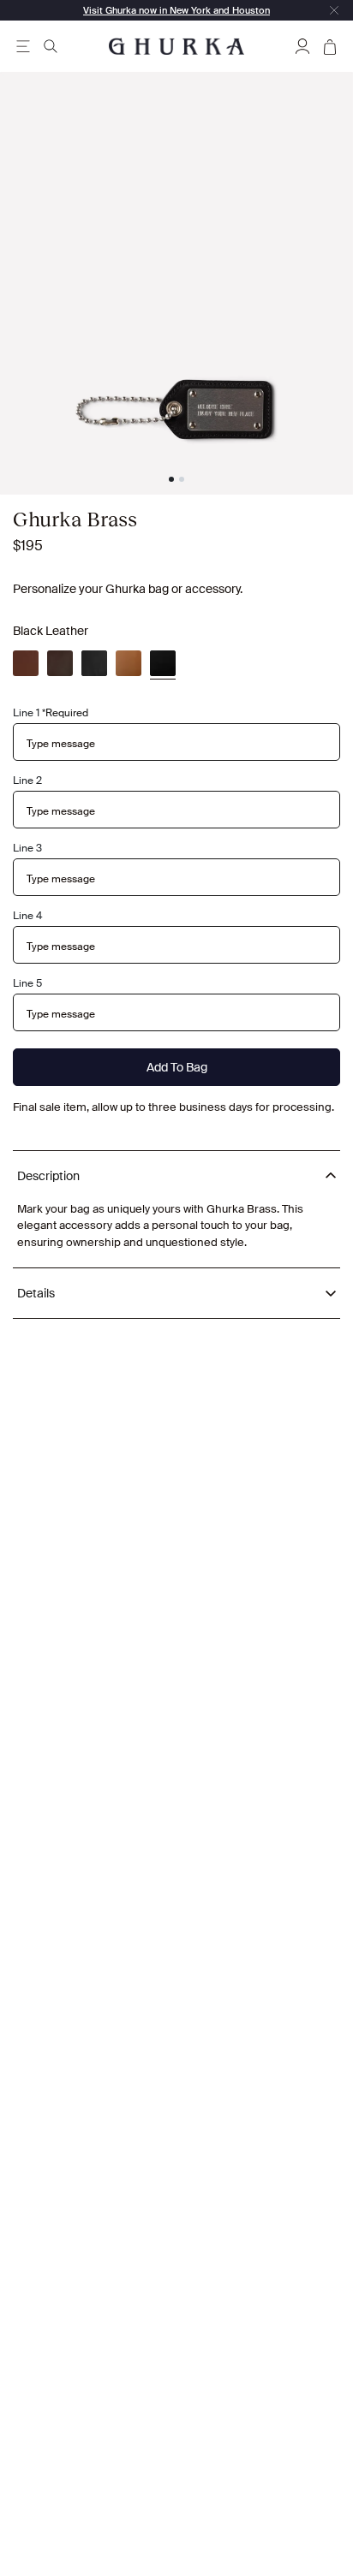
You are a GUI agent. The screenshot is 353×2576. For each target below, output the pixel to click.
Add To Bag (177, 1067)
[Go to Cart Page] (330, 46)
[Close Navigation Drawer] (334, 10)
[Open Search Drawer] (51, 46)
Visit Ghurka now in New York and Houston (176, 10)
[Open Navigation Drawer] (23, 46)
